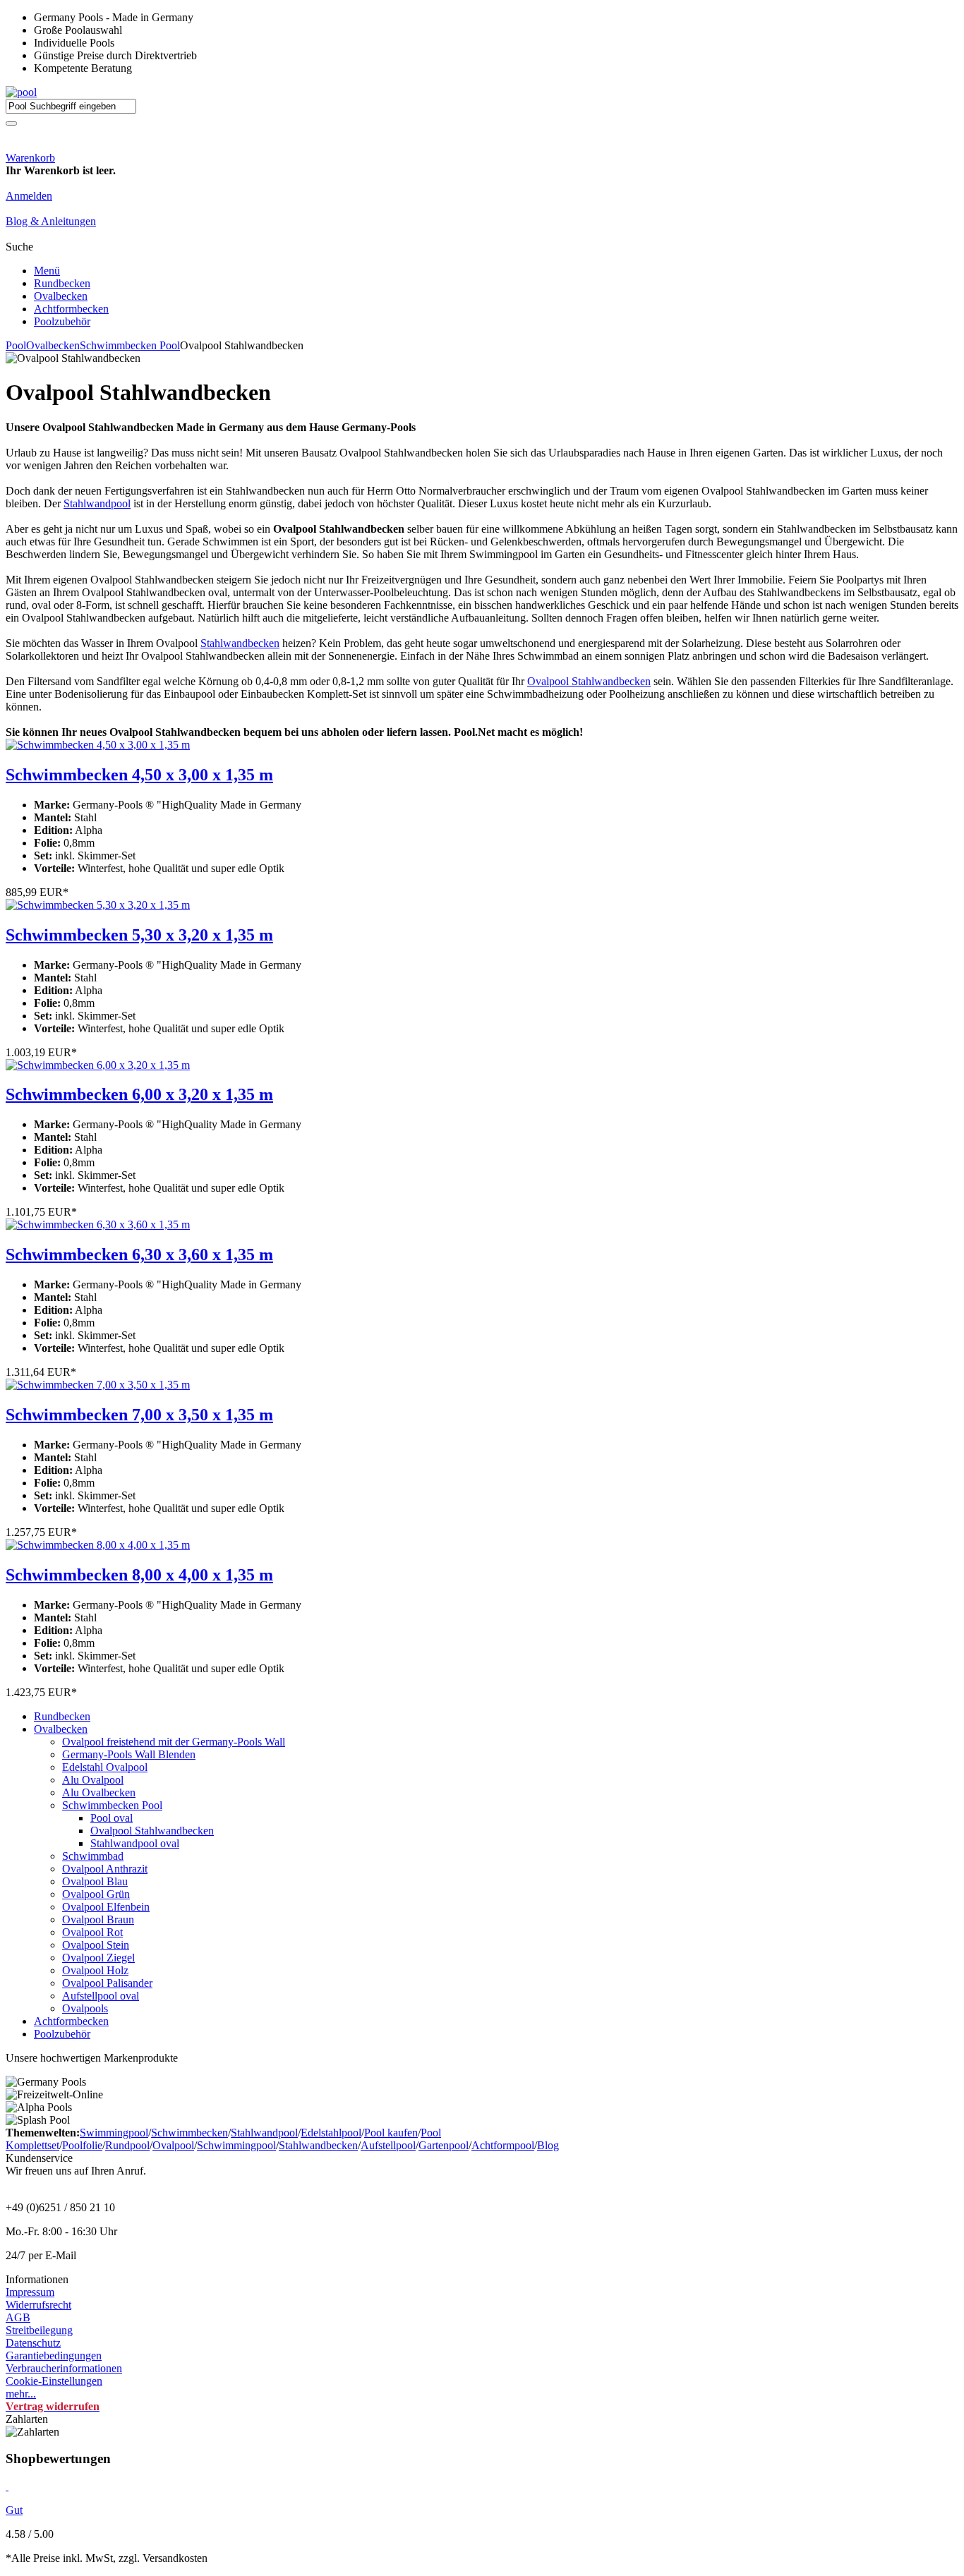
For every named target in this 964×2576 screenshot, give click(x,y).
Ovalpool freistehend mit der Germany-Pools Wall (174, 1742)
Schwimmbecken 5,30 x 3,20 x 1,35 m (139, 935)
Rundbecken (62, 283)
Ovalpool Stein (96, 1945)
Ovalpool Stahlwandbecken (589, 681)
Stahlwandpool (97, 503)
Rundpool (127, 2145)
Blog (548, 2145)
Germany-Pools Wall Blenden (129, 1754)
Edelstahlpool (331, 2133)
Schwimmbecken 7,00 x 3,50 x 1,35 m (139, 1415)
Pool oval (112, 1818)
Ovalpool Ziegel (98, 1958)
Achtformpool (503, 2145)
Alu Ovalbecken (99, 1792)
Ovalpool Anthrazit (105, 1869)
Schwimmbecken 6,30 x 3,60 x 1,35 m (139, 1254)
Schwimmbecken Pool (130, 345)
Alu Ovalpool (93, 1780)
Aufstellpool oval (101, 1996)
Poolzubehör (62, 321)
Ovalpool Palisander (107, 1983)
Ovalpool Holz (95, 1970)
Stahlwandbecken (240, 643)
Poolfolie (82, 2145)
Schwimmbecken (189, 2133)
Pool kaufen (391, 2133)
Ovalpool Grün (96, 1894)
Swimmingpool (114, 2133)
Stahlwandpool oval (135, 1843)
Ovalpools (85, 2008)
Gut (14, 2510)
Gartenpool (444, 2145)
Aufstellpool (388, 2145)
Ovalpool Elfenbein (106, 1907)
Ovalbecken (61, 296)
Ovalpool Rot (92, 1932)
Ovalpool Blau (95, 1881)
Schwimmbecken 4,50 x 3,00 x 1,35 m (139, 775)
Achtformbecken (71, 309)
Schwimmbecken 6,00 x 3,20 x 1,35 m (139, 1094)
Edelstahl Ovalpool (105, 1767)
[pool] (21, 92)
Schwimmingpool (236, 2145)
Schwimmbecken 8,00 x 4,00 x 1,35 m (139, 1575)
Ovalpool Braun (98, 1919)
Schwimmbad (93, 1856)
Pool (16, 345)
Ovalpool (173, 2145)
